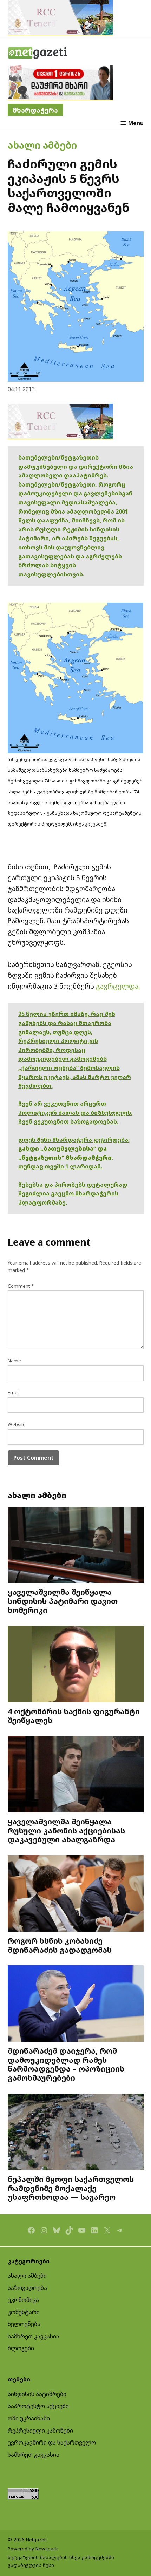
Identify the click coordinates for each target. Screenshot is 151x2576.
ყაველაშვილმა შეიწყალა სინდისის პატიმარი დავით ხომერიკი (63, 1601)
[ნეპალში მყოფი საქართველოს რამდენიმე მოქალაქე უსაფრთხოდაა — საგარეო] (76, 2133)
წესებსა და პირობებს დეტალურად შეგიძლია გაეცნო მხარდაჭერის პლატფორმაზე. (73, 1194)
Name (14, 1361)
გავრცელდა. (118, 986)
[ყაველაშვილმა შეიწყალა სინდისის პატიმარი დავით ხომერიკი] (76, 1546)
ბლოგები (21, 2348)
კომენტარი (24, 2312)
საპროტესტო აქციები (38, 2406)
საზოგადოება (27, 2288)
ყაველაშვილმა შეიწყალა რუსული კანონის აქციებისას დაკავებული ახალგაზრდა (66, 1831)
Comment (21, 1286)
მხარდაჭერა (35, 110)
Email (14, 1392)
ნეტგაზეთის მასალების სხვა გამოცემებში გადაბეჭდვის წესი (61, 2561)
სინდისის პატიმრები (37, 2394)
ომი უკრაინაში (29, 2418)
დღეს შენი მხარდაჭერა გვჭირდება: (74, 1140)
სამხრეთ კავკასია (34, 2336)
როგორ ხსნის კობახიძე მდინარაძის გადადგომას (60, 1945)
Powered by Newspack (33, 2549)
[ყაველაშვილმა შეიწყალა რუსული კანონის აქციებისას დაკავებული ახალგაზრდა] (76, 1775)
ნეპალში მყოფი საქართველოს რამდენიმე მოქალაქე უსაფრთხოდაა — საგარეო (71, 2188)
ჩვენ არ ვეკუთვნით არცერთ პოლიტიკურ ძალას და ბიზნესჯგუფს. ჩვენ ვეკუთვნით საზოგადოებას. (75, 1113)
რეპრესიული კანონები (40, 2431)
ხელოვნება (24, 2324)
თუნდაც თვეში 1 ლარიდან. (60, 1166)
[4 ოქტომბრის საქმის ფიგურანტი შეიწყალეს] (76, 1665)
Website (17, 1424)
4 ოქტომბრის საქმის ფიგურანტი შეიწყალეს (74, 1716)
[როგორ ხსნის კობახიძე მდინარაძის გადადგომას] (76, 1894)
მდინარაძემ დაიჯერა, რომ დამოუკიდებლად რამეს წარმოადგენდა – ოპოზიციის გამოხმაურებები (66, 2064)
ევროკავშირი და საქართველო (52, 2442)
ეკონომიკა (23, 2300)
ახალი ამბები (42, 145)
